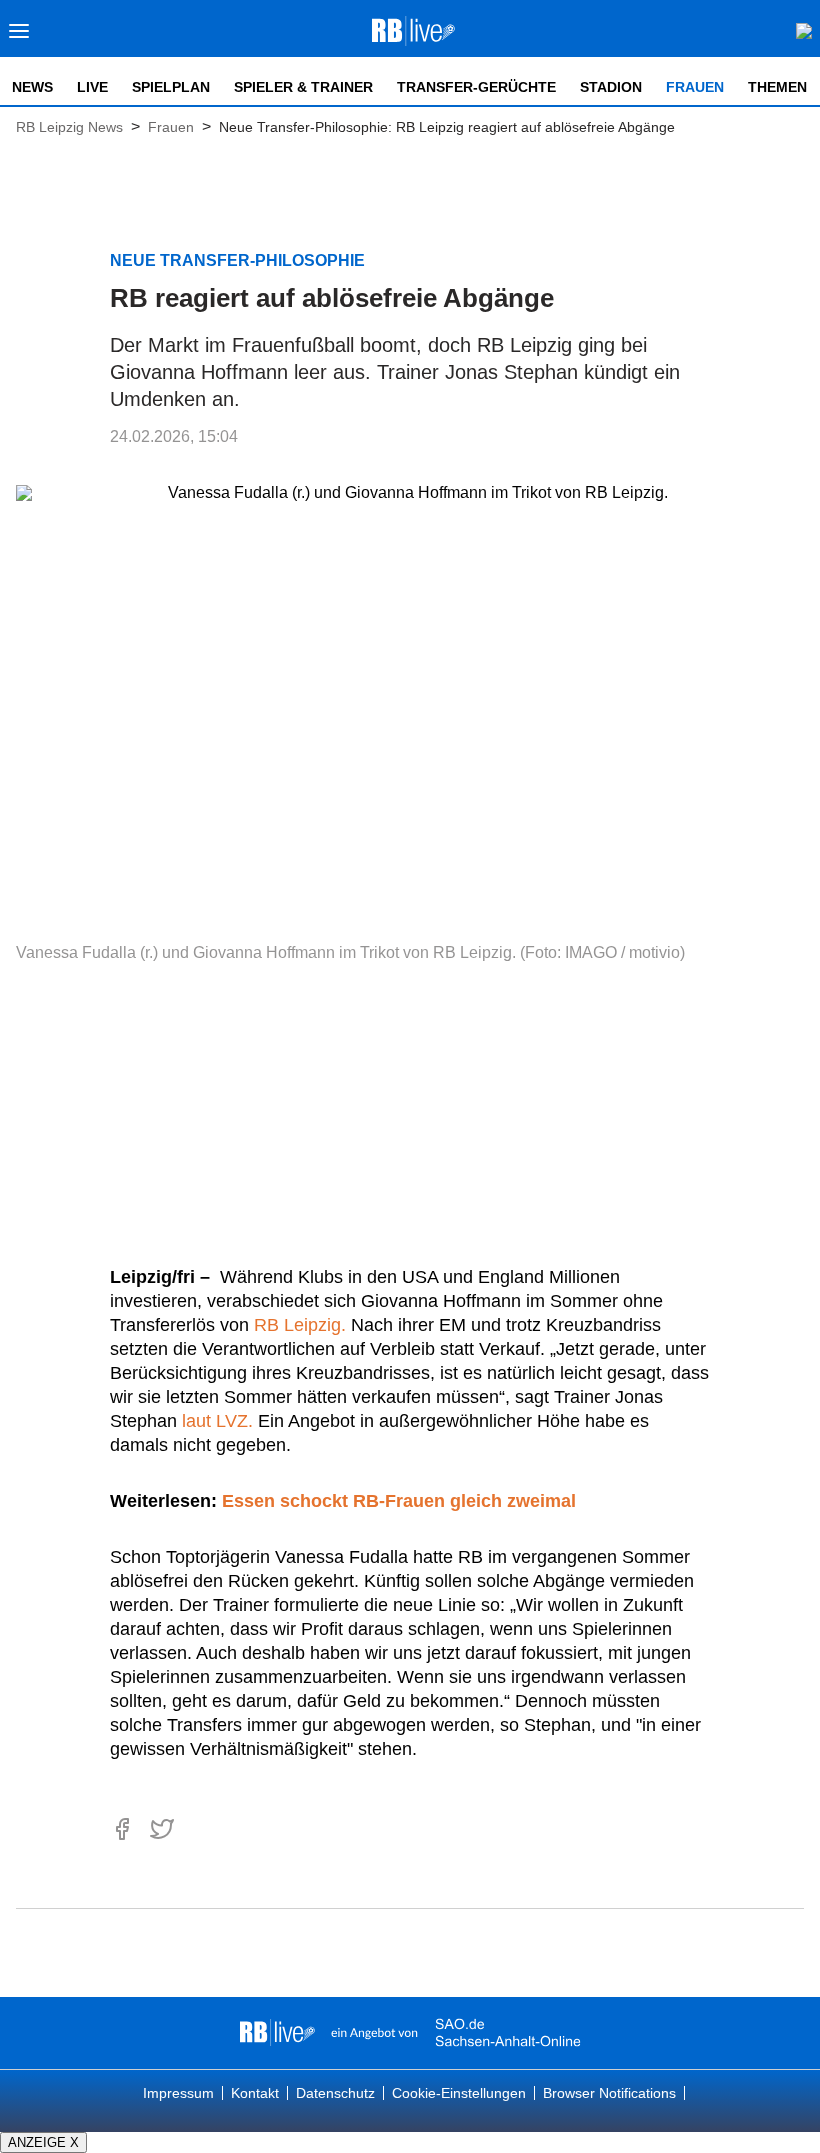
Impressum (178, 2093)
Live (92, 87)
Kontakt (255, 2093)
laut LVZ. (217, 1421)
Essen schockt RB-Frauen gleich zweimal (399, 1501)
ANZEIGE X (43, 2142)
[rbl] (277, 2033)
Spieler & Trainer (303, 87)
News (32, 87)
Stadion (611, 87)
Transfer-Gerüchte (476, 87)
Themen (777, 87)
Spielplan (171, 87)
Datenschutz (335, 2093)
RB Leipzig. (300, 1325)
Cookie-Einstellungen (459, 2093)
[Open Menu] (19, 36)
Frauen (695, 87)
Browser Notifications (609, 2093)
